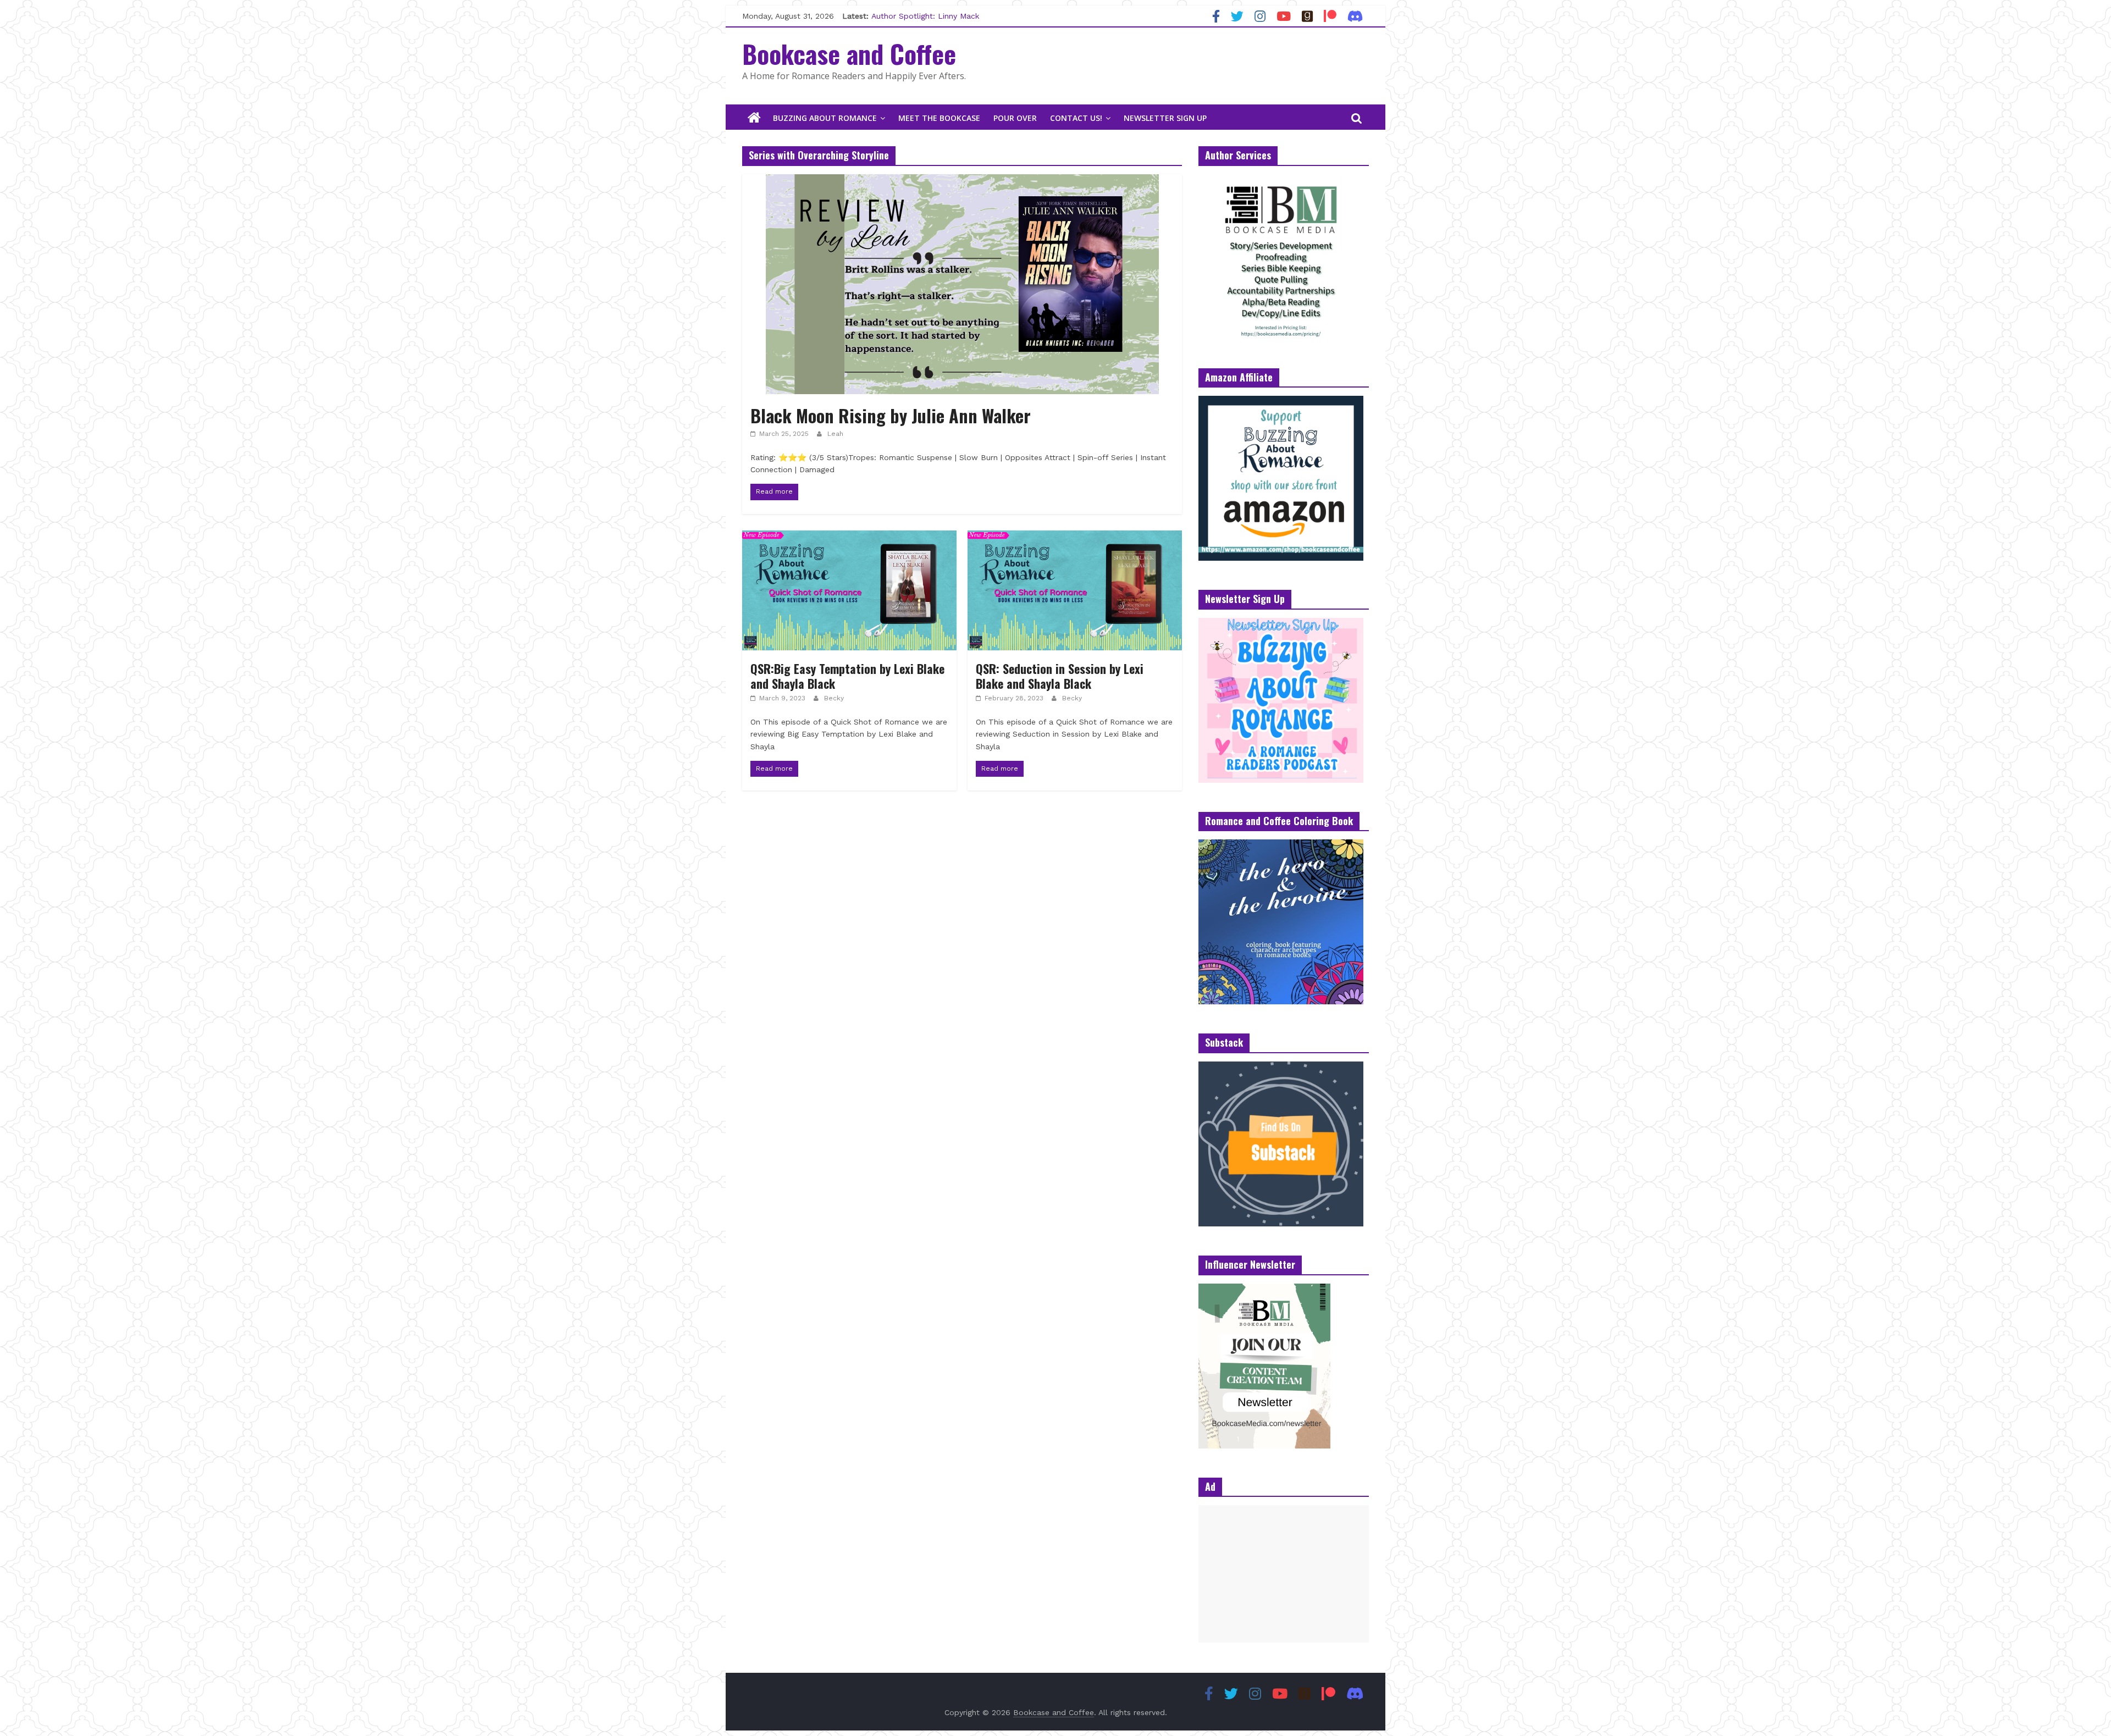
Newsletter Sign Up (1165, 118)
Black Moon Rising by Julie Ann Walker (891, 415)
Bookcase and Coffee (849, 53)
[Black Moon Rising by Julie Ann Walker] (962, 181)
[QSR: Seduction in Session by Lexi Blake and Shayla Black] (1075, 537)
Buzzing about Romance (825, 118)
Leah (835, 434)
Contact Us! (1076, 118)
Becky (834, 698)
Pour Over (1015, 118)
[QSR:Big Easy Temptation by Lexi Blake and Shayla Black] (849, 537)
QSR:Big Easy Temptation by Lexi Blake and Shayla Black (847, 676)
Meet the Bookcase (939, 118)
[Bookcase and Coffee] (754, 118)
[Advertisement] (1284, 1574)
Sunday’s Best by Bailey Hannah (931, 16)
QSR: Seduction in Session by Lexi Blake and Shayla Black (1060, 676)
